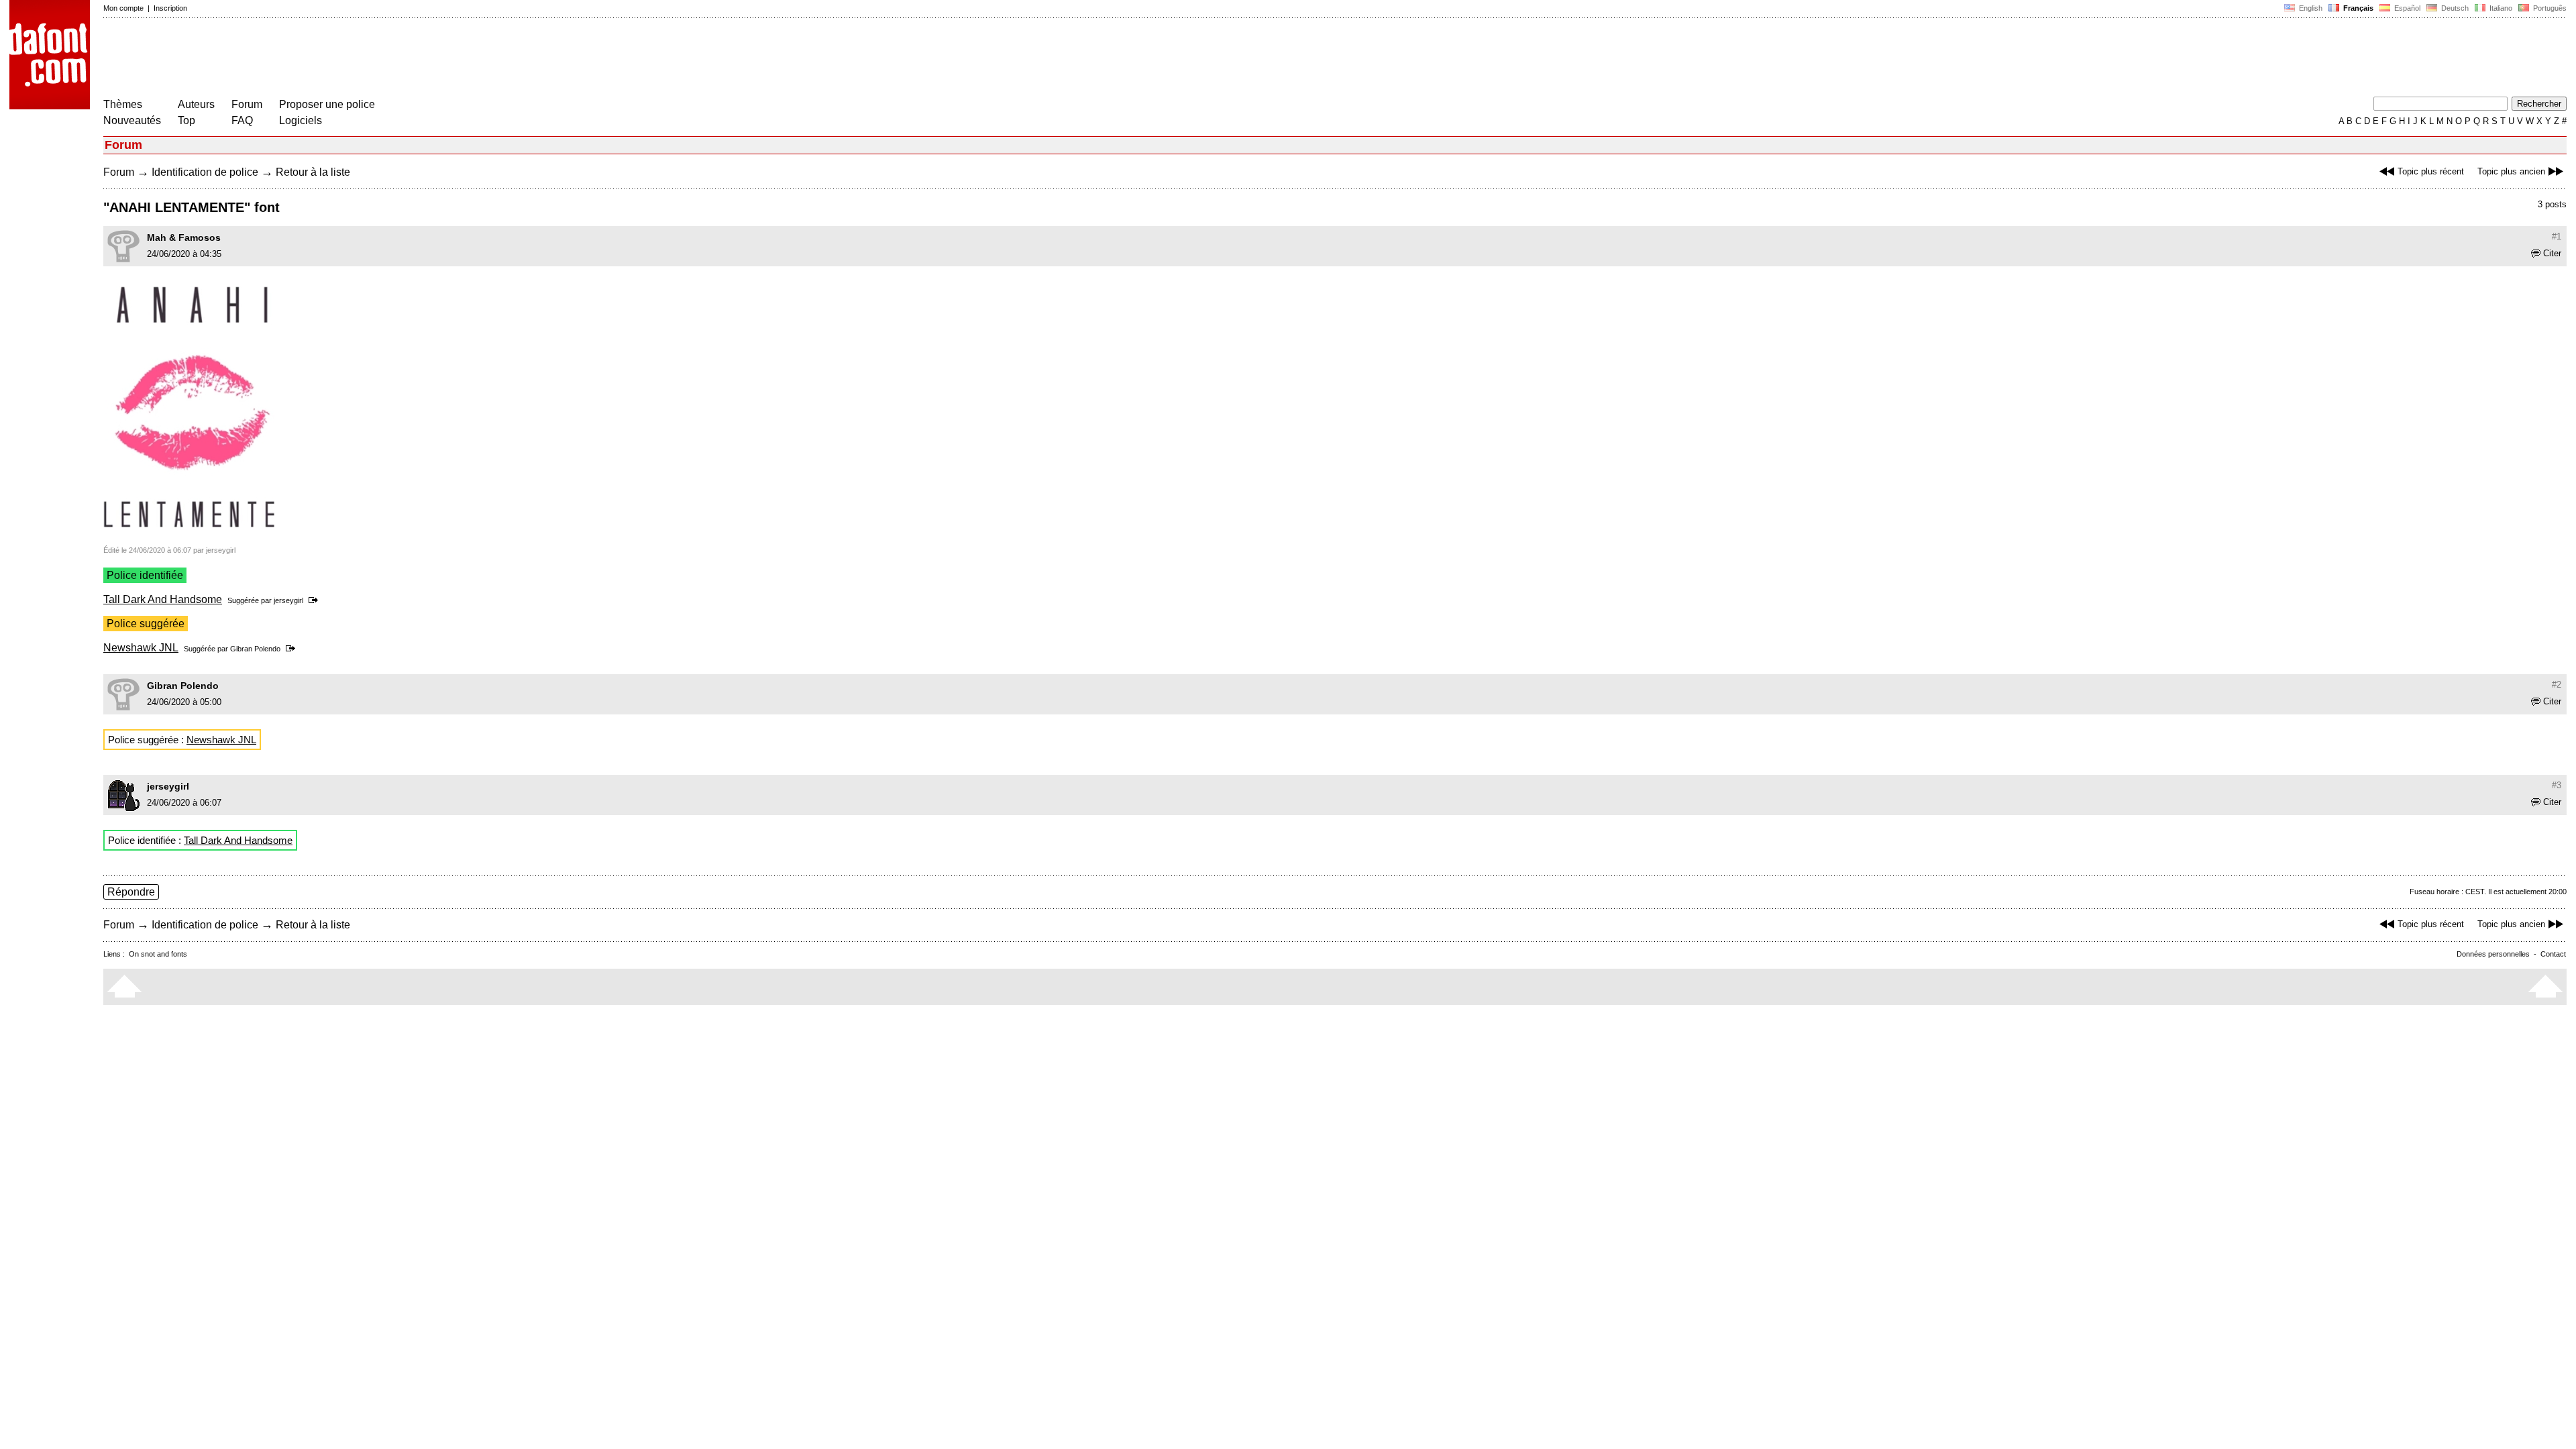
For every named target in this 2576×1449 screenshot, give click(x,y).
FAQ (242, 120)
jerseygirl (288, 600)
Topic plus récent (2431, 171)
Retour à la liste (313, 172)
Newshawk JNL (141, 648)
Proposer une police (327, 104)
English (2310, 8)
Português (2548, 8)
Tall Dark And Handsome (163, 599)
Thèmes (123, 104)
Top (186, 120)
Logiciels (301, 120)
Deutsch (2454, 8)
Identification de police (205, 172)
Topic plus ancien (2511, 171)
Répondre (131, 892)
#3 (2557, 785)
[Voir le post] (316, 600)
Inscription (170, 8)
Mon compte (123, 8)
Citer (2552, 253)
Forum (247, 104)
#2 (2557, 685)
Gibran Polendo (255, 649)
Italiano (2500, 8)
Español (2406, 8)
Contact (2553, 954)
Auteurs (196, 104)
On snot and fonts (158, 954)
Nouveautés (132, 120)
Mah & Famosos (184, 237)
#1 (2557, 236)
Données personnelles (2493, 954)
